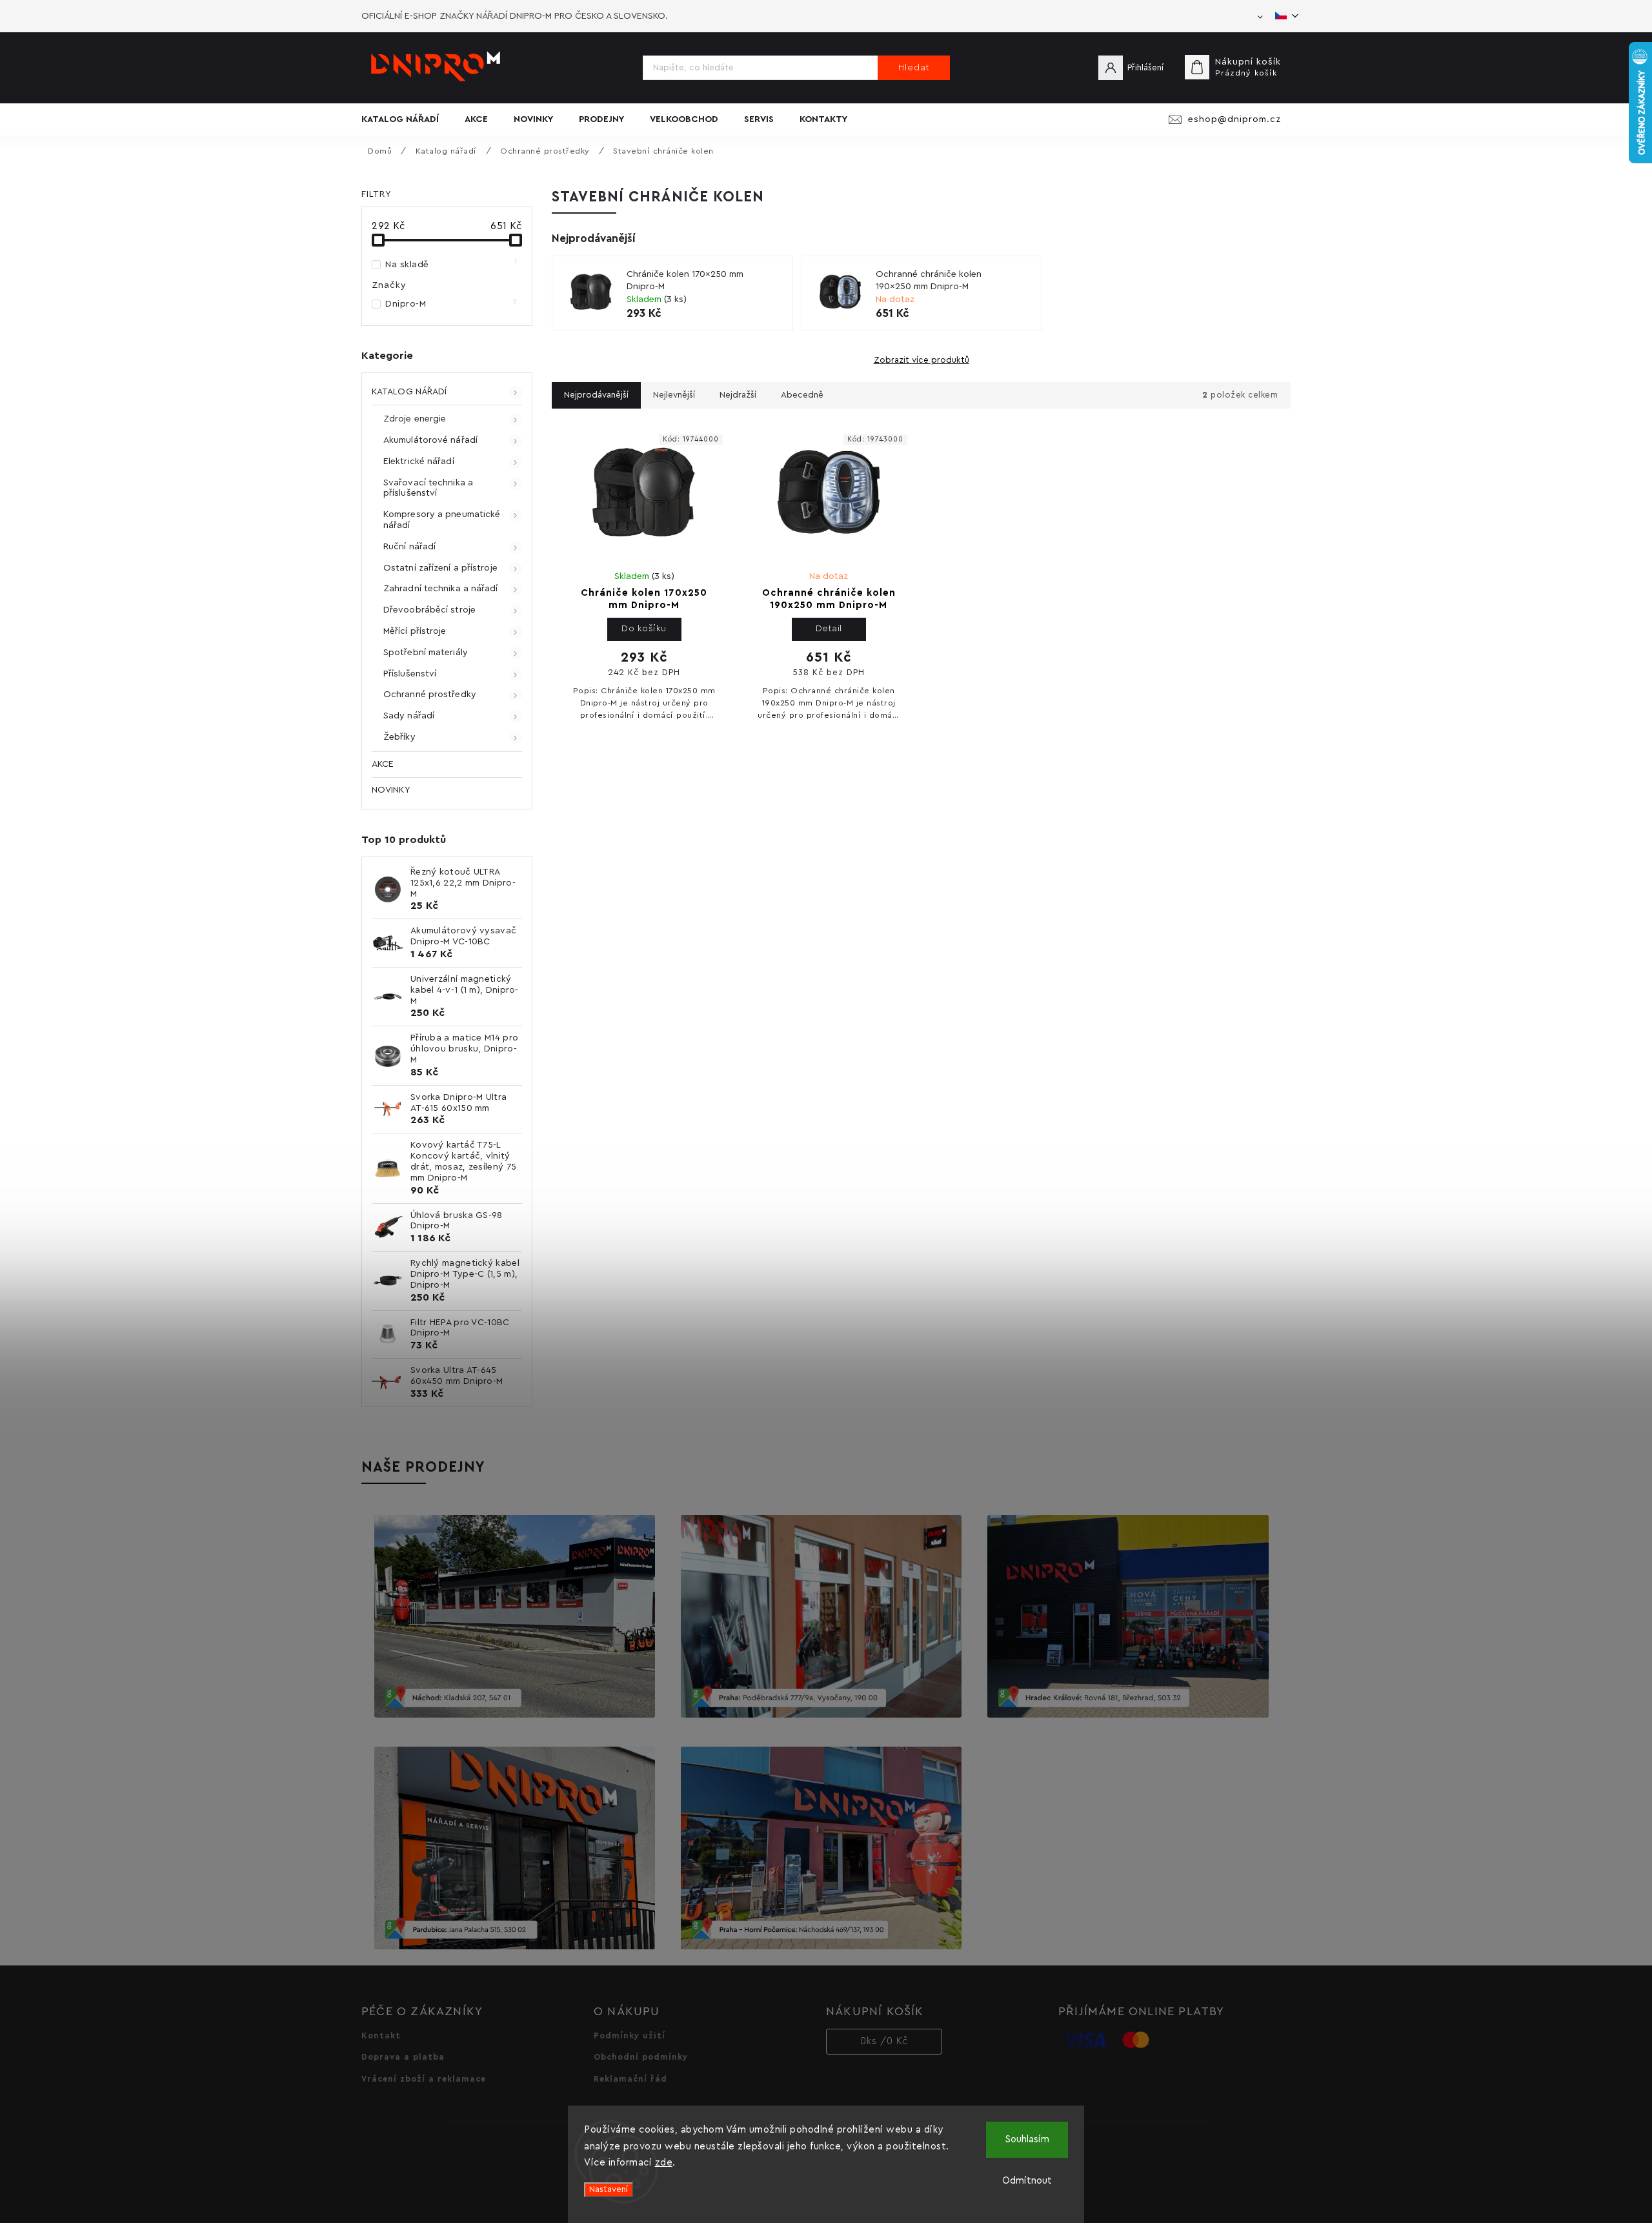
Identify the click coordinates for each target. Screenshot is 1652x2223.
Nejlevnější (674, 395)
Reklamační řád (630, 2079)
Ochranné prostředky (430, 695)
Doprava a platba (403, 2057)
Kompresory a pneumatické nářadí (442, 520)
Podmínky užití (630, 2036)
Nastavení (609, 2189)
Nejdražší (738, 395)
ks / (884, 2041)
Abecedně (802, 395)
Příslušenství (410, 674)
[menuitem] (407, 119)
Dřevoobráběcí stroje (429, 610)
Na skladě (451, 264)
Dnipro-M (451, 303)
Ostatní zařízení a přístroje (440, 568)
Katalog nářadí (409, 392)
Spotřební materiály (426, 653)
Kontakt (381, 2036)
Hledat (914, 68)
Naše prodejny (423, 1467)
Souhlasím (1027, 2139)
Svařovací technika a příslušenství (428, 488)
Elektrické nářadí (419, 462)
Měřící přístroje (415, 631)
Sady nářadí (409, 716)
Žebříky (399, 737)
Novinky (391, 790)
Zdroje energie (415, 419)
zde (664, 2163)
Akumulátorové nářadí (430, 440)
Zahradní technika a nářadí (441, 589)
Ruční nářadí (409, 547)
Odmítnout (1027, 2181)
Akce (383, 764)
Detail (829, 629)
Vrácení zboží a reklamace (424, 2079)
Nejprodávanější (596, 395)
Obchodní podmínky (641, 2057)
